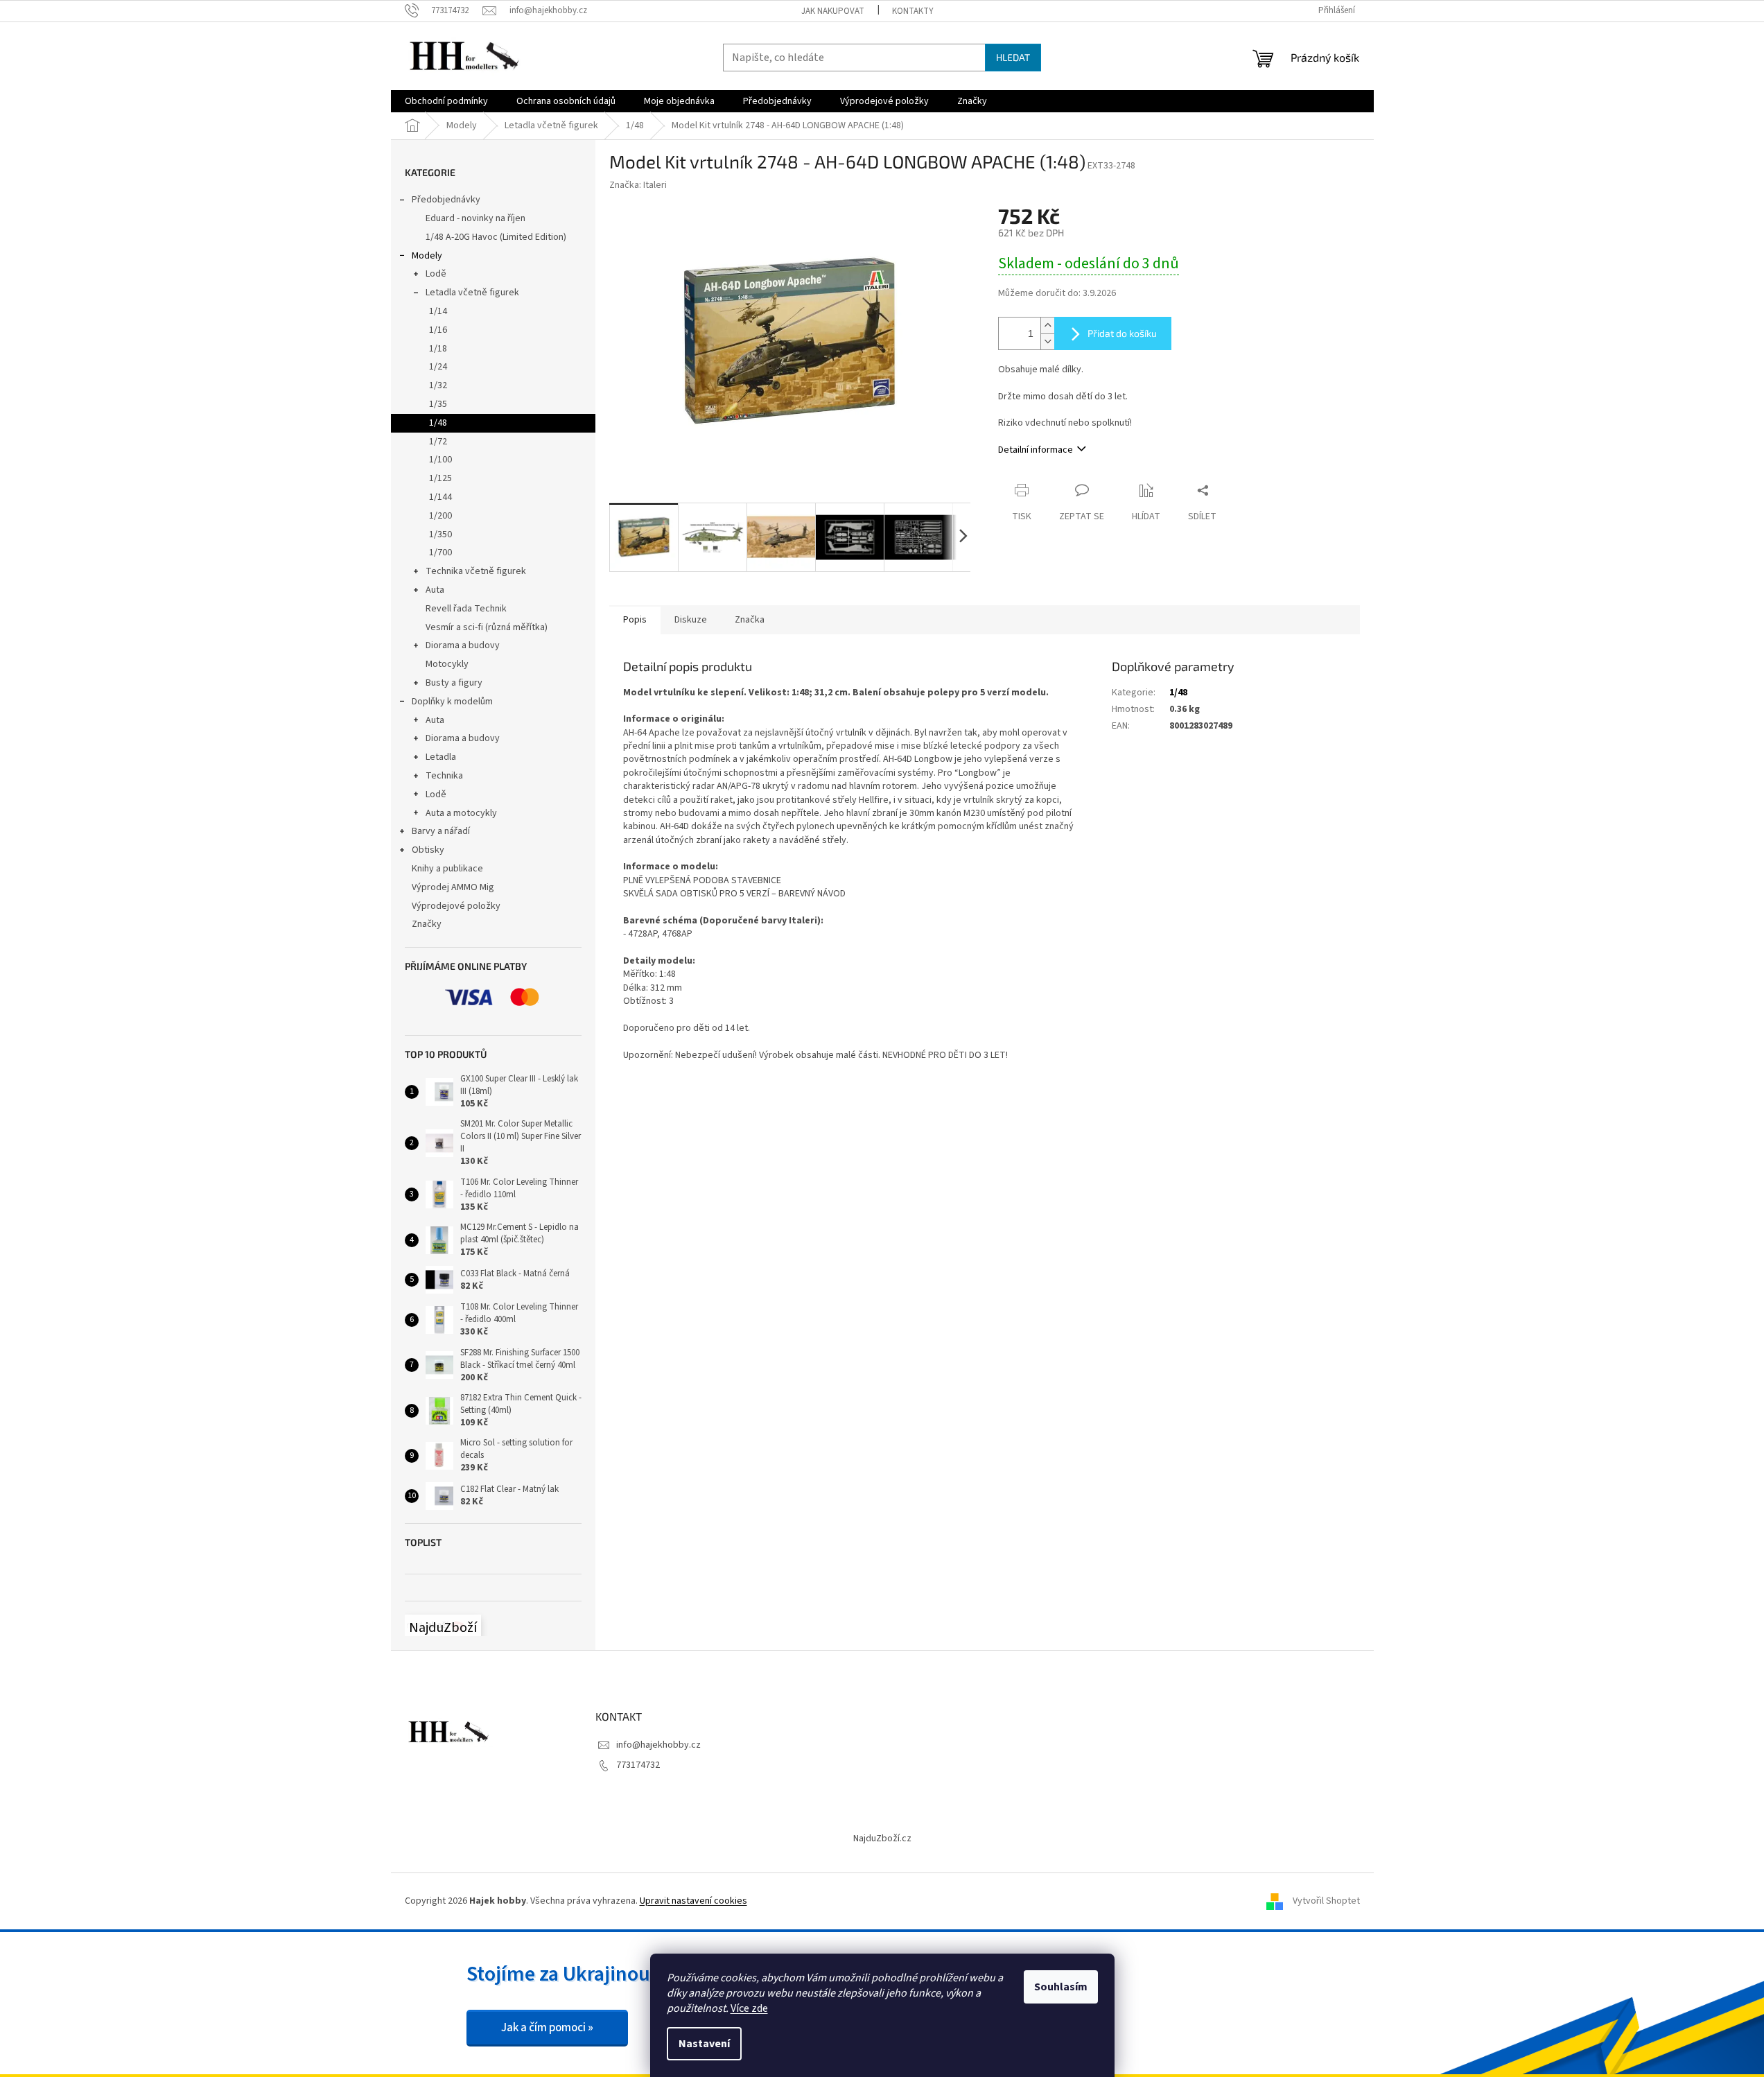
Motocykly (447, 664)
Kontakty (913, 11)
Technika (444, 776)
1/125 (440, 478)
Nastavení (704, 2044)
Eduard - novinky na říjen (475, 218)
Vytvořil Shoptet (1326, 1901)
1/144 (440, 497)
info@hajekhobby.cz (658, 1745)
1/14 (438, 311)
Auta (435, 590)
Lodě (436, 274)
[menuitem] (446, 101)
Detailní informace (1036, 450)
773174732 (638, 1765)
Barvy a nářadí (441, 831)
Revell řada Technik (466, 609)
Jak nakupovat (833, 11)
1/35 (438, 404)
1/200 (440, 516)
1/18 (438, 349)
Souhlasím (1061, 1987)
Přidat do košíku (1122, 333)
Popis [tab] (635, 620)
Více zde (749, 2008)
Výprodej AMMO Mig (453, 887)
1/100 (440, 460)
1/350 (440, 535)
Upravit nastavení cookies (693, 1901)
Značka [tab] (750, 620)
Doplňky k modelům (452, 702)
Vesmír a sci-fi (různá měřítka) (487, 627)
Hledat (1013, 57)
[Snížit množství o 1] (1047, 341)
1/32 (438, 385)
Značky (427, 924)
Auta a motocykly (461, 813)
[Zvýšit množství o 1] (1047, 325)
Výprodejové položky (456, 906)
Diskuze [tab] (691, 620)
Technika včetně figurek (476, 571)
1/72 (438, 442)
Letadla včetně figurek (472, 293)
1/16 (438, 330)
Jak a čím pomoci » (547, 2028)
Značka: (638, 185)
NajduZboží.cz (882, 1839)
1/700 (440, 553)
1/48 (438, 423)
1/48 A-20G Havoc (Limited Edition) (496, 237)
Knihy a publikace (447, 869)
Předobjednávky (446, 200)
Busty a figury (454, 683)
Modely (427, 256)
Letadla (441, 757)
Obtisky (428, 850)
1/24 (438, 367)
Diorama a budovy (463, 645)
